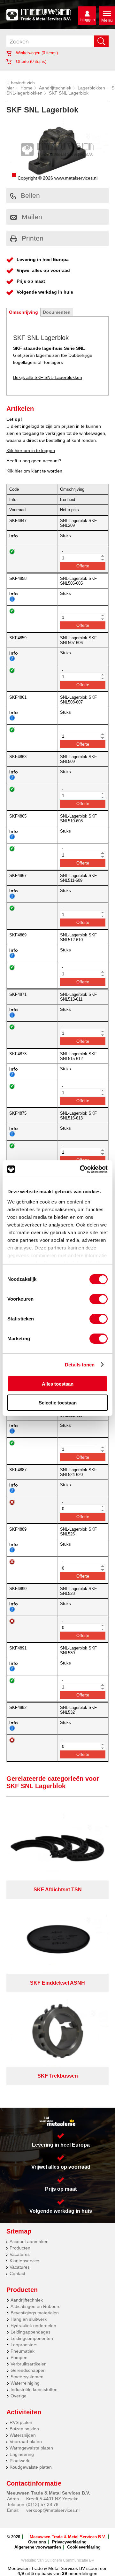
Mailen (32, 217)
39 (65, 2573)
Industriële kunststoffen (34, 2389)
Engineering (22, 2454)
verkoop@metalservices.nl (53, 2510)
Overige (19, 2396)
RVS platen (21, 2422)
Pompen (19, 2357)
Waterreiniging (25, 2383)
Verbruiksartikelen (29, 2364)
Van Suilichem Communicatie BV (66, 2560)
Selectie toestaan (58, 1403)
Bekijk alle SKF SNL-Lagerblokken (48, 377)
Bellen (30, 195)
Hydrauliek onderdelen (33, 2326)
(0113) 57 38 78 (42, 2504)
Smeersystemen (27, 2377)
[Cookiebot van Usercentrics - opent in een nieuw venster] (81, 1169)
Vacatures (20, 2254)
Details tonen (80, 1365)
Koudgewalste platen (31, 2467)
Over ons (37, 2542)
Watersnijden (23, 2435)
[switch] (99, 1299)
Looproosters (24, 2345)
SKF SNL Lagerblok (69, 93)
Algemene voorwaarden (38, 2547)
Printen (33, 238)
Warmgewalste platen (31, 2448)
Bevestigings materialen (35, 2313)
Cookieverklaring (84, 2547)
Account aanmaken (29, 2242)
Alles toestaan (58, 1384)
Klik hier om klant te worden (34, 471)
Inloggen (87, 20)
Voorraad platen (26, 2441)
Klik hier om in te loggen (31, 450)
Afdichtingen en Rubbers (35, 2306)
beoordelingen (82, 2573)
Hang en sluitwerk (29, 2319)
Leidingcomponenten (32, 2338)
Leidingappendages (31, 2332)
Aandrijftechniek (55, 88)
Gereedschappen (28, 2370)
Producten (20, 2248)
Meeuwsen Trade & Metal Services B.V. (68, 2537)
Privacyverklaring (69, 2542)
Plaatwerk (19, 2461)
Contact (17, 2273)
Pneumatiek (23, 2351)
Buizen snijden (24, 2429)
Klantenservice (24, 2261)
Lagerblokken (91, 88)
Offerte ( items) (31, 62)
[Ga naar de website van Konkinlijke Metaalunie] (57, 2121)
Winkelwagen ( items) (36, 53)
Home (27, 88)
